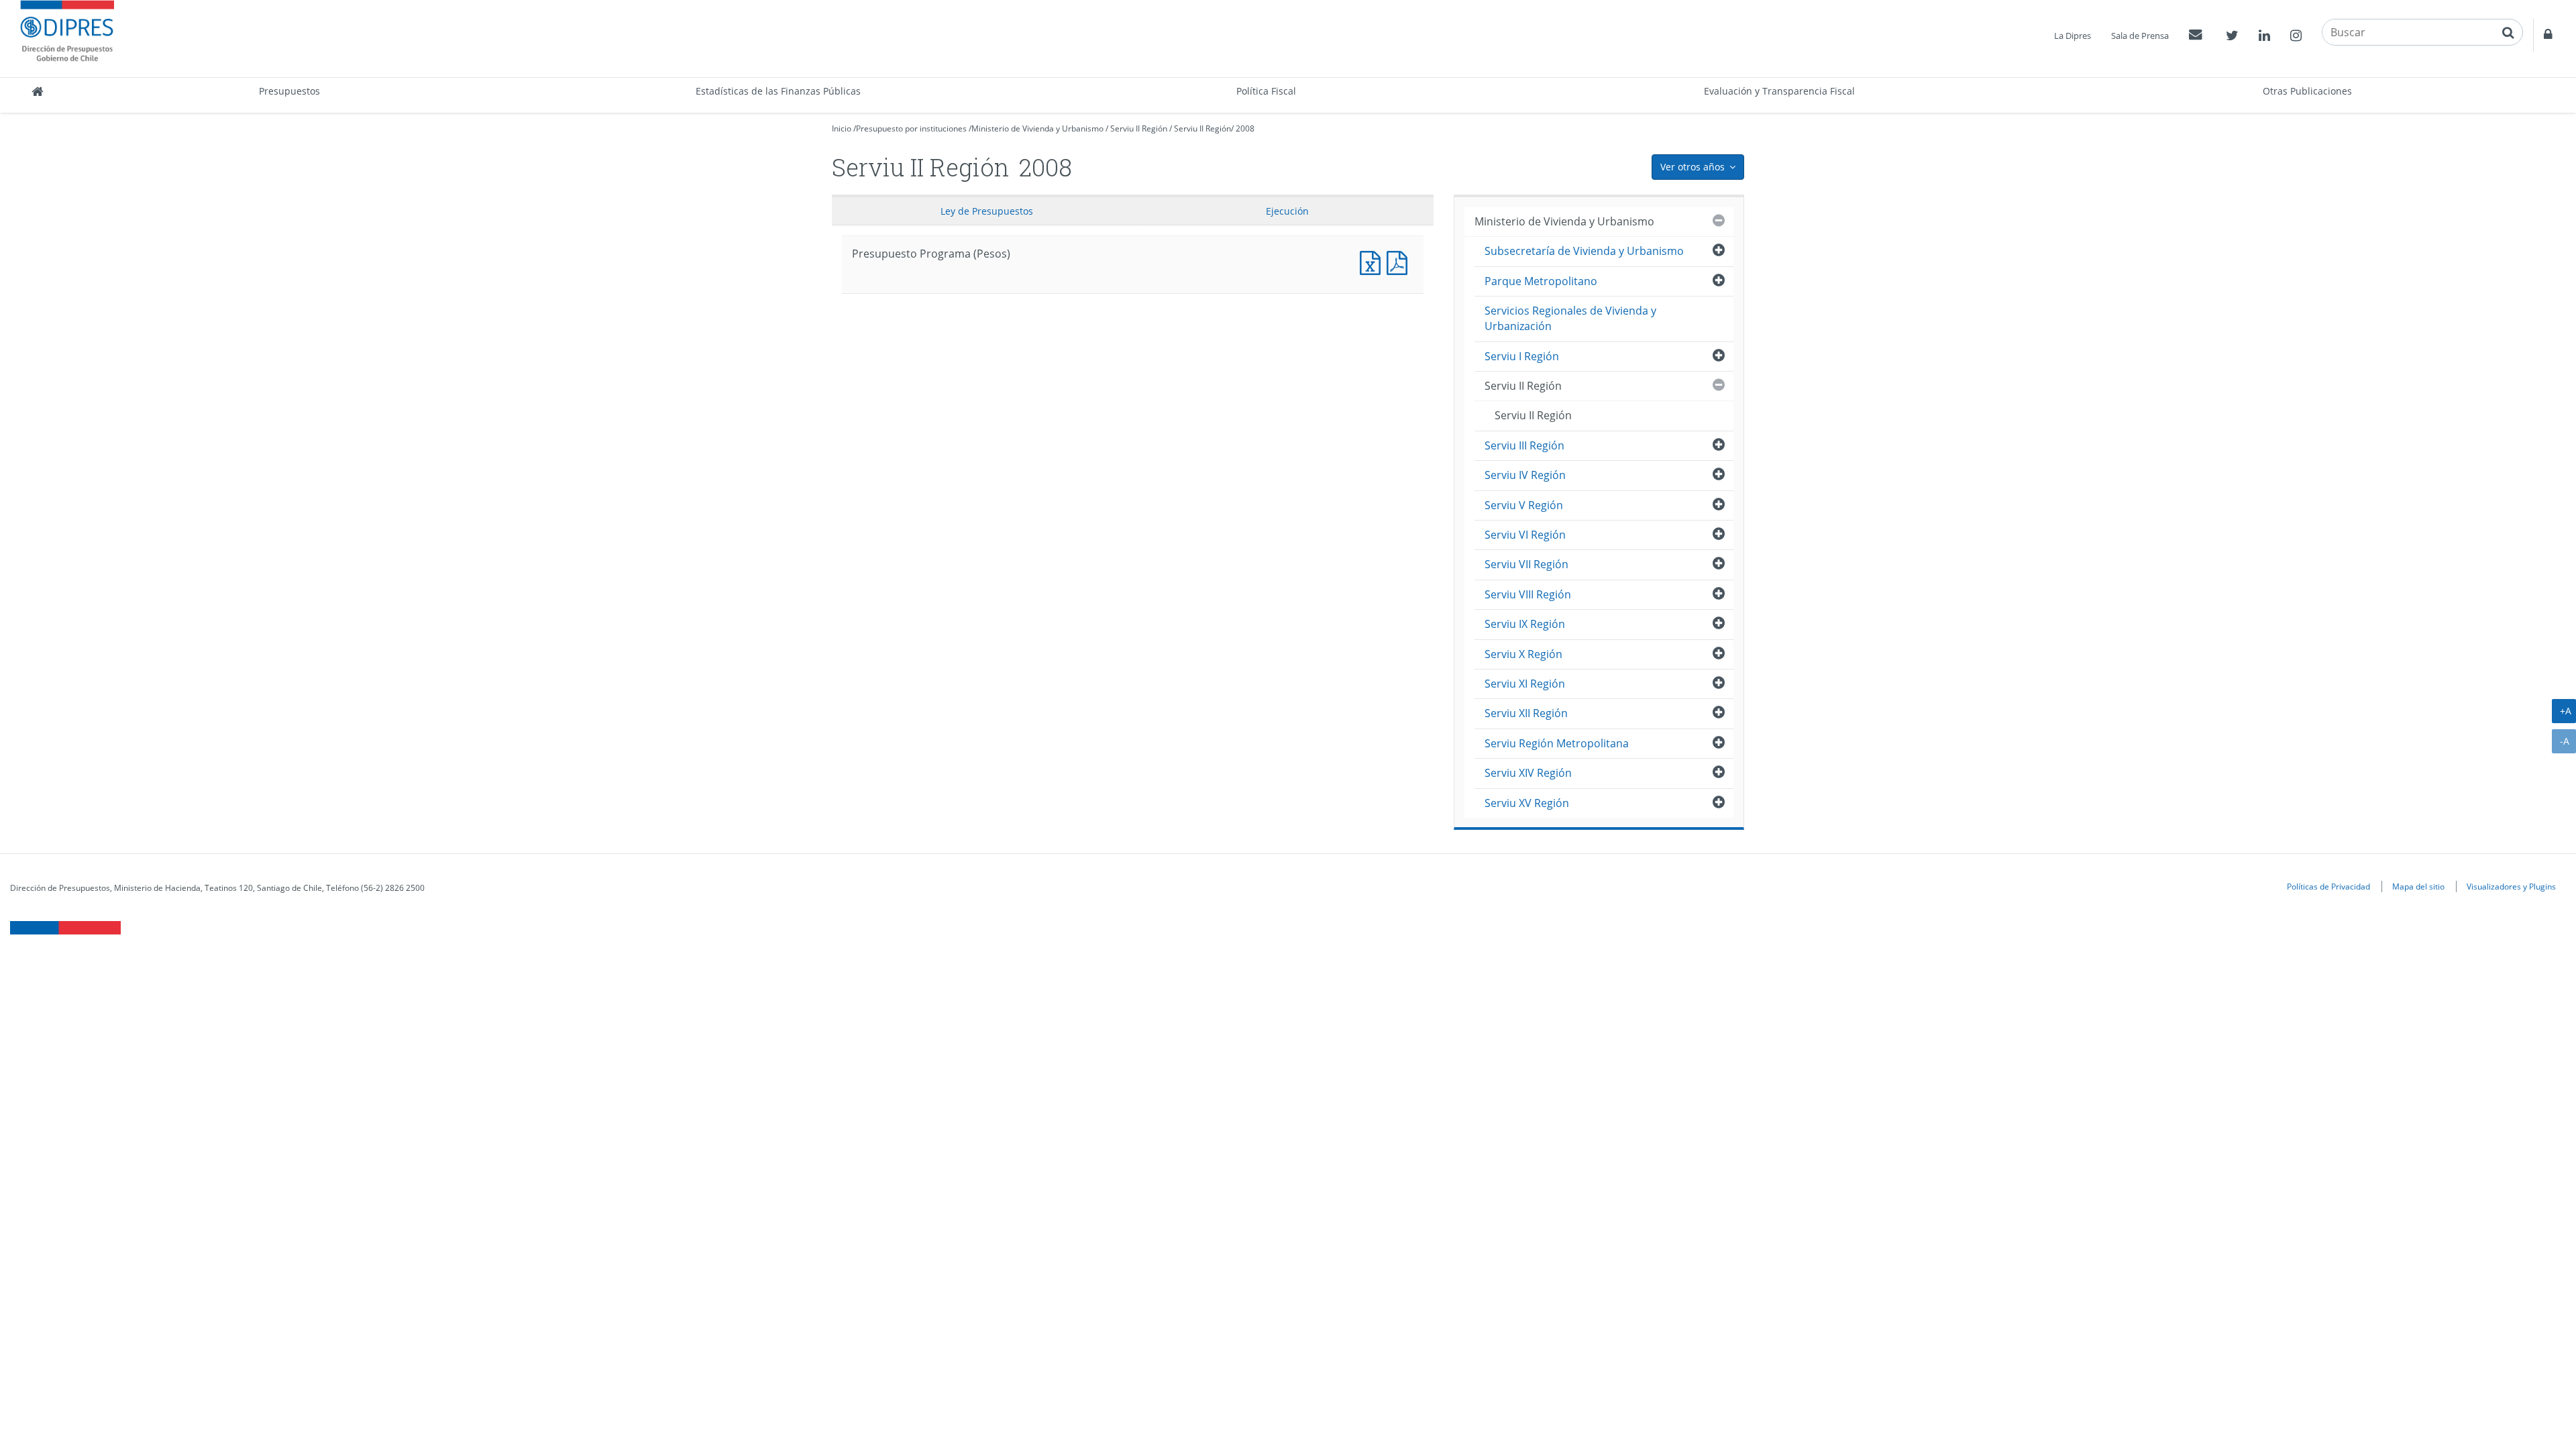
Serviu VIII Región (1528, 594)
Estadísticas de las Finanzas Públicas (778, 91)
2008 (1245, 128)
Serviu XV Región (1527, 803)
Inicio (842, 128)
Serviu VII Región (1526, 564)
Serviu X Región (1523, 654)
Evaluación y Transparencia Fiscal (1779, 91)
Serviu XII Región (1526, 713)
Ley (987, 211)
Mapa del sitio (2418, 886)
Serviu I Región (1522, 356)
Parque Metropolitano (1541, 281)
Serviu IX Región (1525, 624)
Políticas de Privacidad (2328, 886)
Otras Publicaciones (2307, 91)
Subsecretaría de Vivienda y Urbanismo (1584, 251)
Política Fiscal (1266, 91)
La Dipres (2073, 36)
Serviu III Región (1524, 445)
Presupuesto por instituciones (911, 128)
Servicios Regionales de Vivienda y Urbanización (1570, 318)
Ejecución (1287, 211)
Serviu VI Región (1525, 535)
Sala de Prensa (2140, 36)
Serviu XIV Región (1528, 773)
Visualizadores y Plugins (2511, 886)
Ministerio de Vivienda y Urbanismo (1037, 128)
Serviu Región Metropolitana (1557, 743)
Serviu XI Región (1525, 684)
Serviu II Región (1139, 128)
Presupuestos (289, 91)
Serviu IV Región (1525, 475)
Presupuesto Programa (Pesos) (1373, 261)
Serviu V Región (1524, 505)
